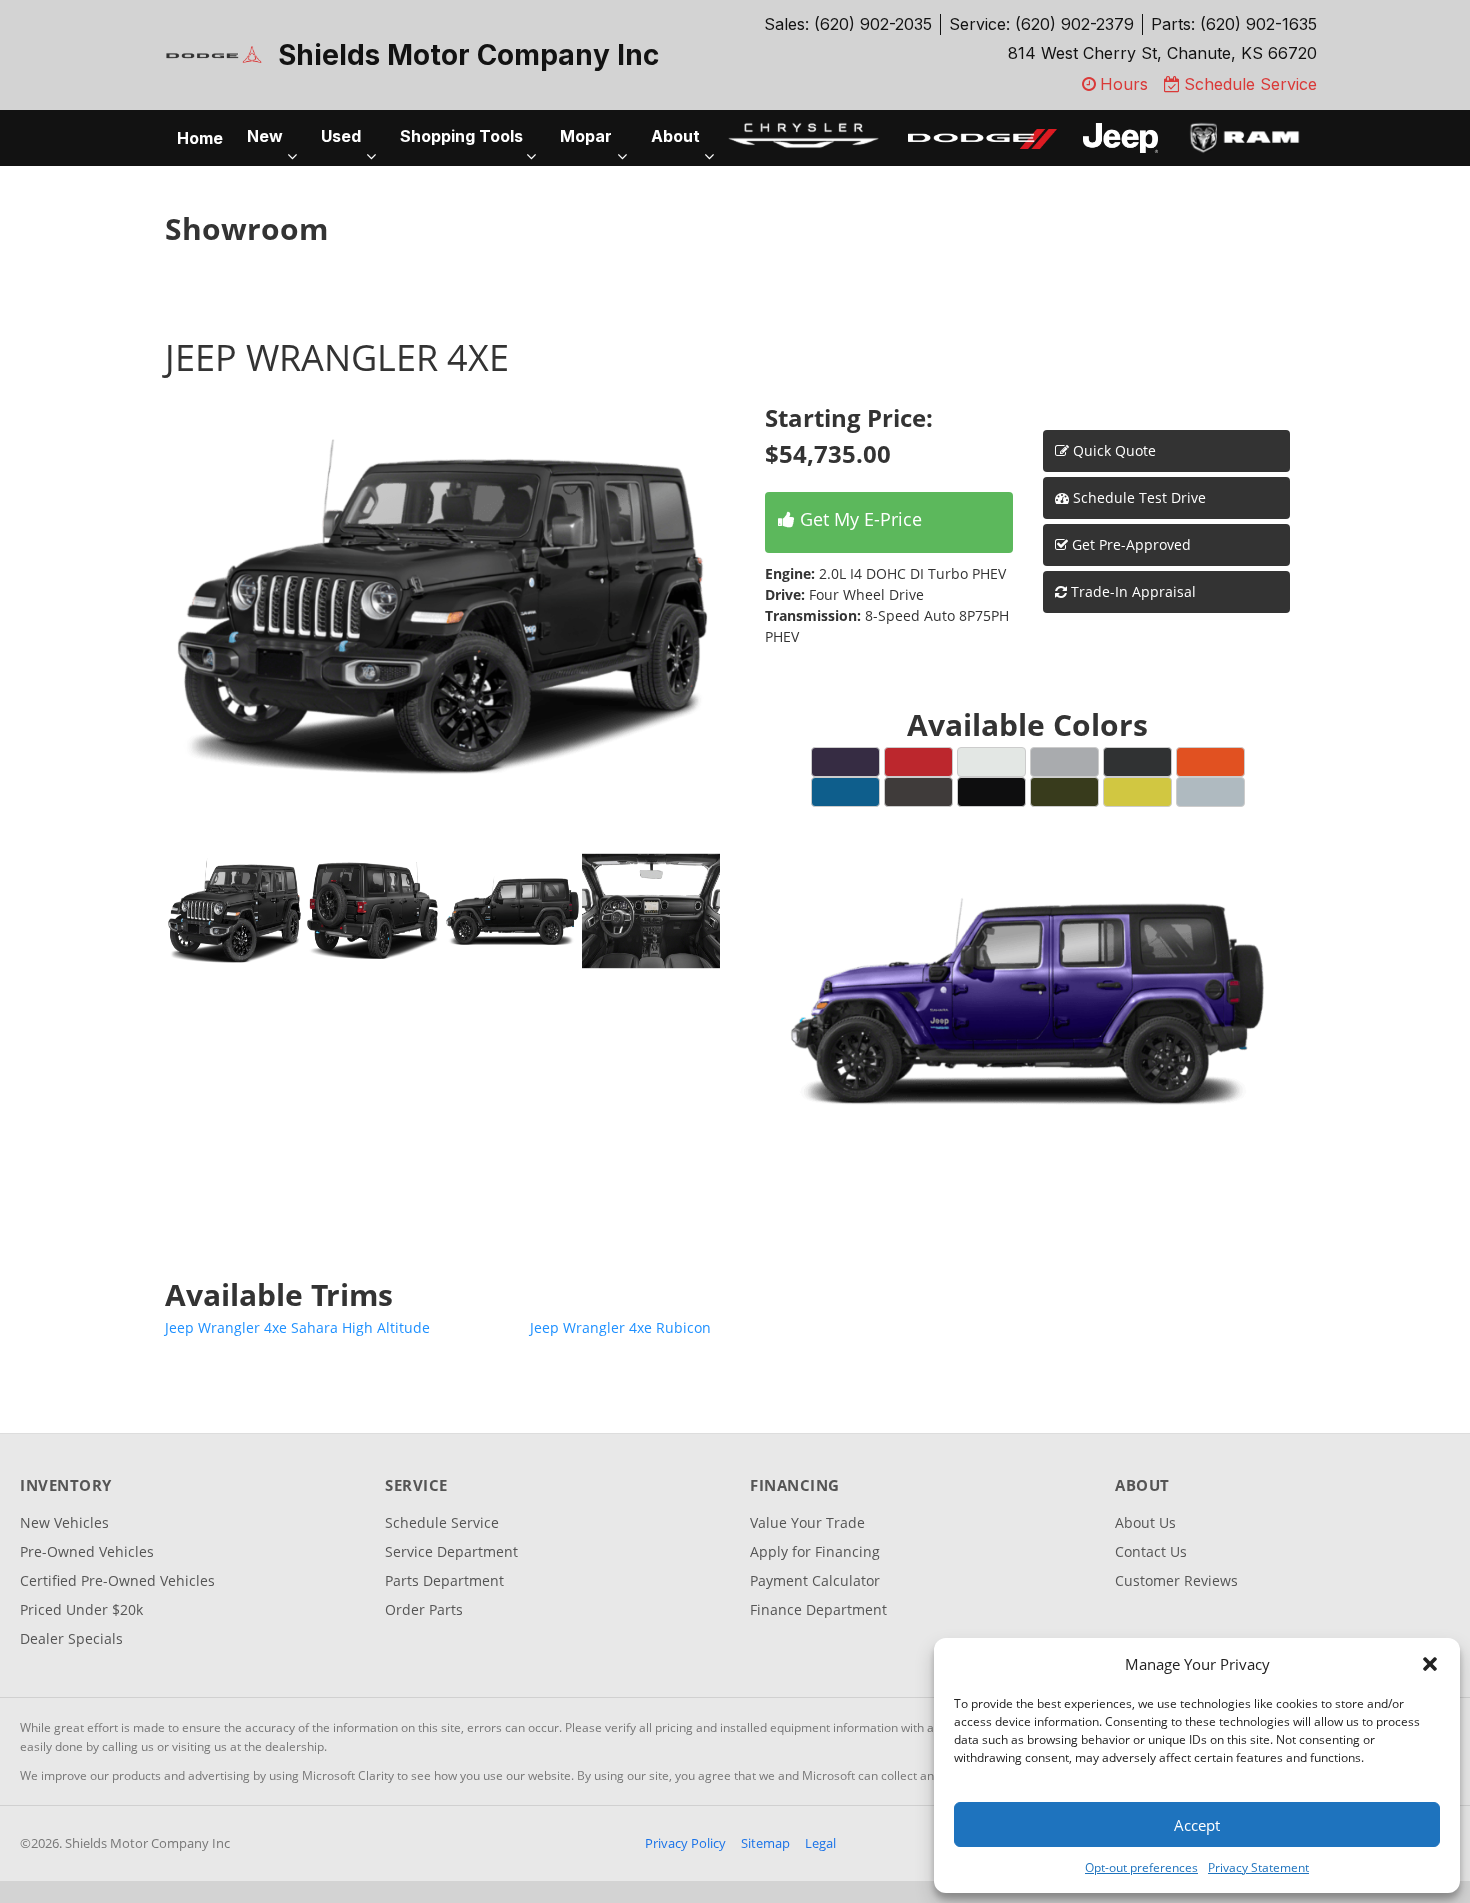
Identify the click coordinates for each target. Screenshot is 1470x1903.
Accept (1197, 1825)
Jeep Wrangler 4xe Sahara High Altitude (297, 1327)
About (675, 136)
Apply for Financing (815, 1551)
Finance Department (818, 1609)
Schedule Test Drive (1137, 497)
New (265, 136)
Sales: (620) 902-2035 (848, 24)
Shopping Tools (461, 136)
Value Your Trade (807, 1522)
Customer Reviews (1176, 1580)
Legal (820, 1843)
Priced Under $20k (81, 1609)
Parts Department (444, 1580)
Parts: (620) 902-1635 (1234, 24)
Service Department (451, 1551)
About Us (1145, 1522)
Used (341, 136)
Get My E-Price (858, 519)
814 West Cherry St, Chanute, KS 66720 (1162, 53)
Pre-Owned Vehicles (87, 1551)
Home (200, 138)
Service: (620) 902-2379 (1041, 24)
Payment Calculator (815, 1580)
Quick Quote (1112, 450)
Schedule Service (442, 1522)
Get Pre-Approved (1131, 544)
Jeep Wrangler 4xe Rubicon (620, 1327)
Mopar (586, 136)
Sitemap (765, 1843)
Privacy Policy (685, 1843)
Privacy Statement (1258, 1867)
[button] (1430, 1664)
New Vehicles (64, 1522)
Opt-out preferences (1141, 1867)
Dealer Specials (71, 1638)
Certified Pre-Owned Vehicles (117, 1580)
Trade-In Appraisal (1131, 591)
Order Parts (424, 1609)
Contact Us (1151, 1551)
